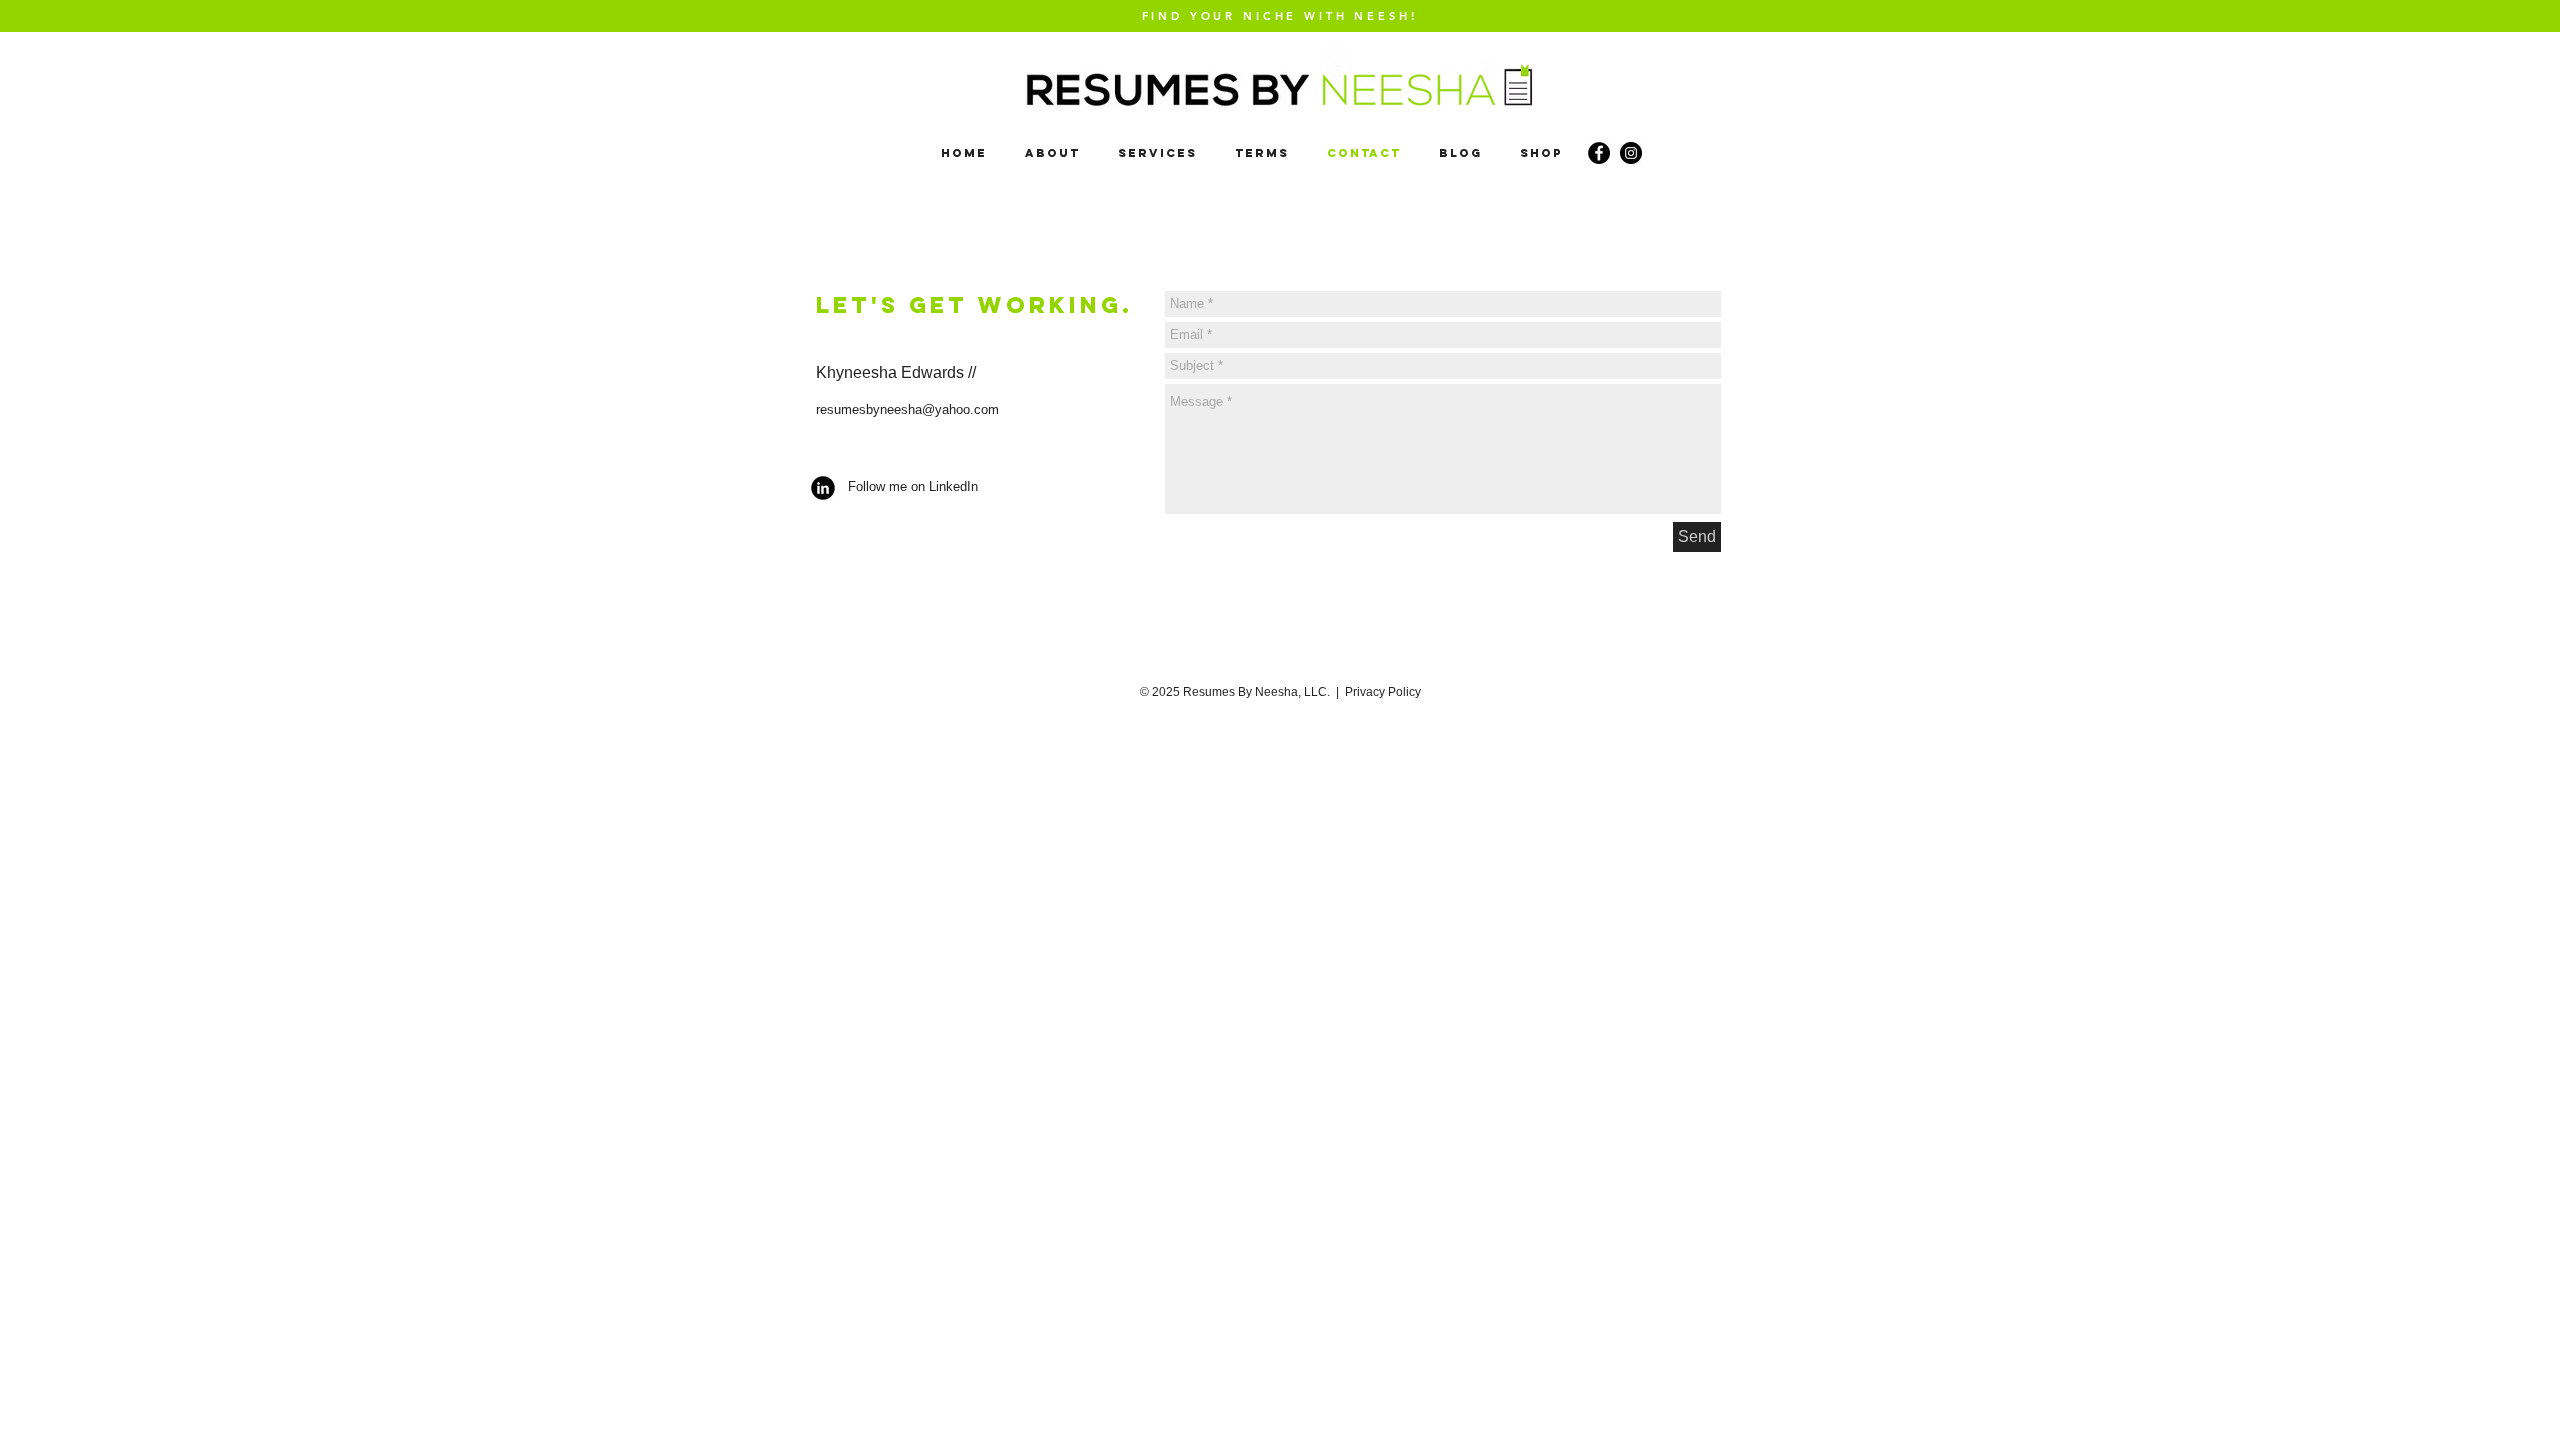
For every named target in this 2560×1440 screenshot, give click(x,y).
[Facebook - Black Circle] (1599, 153)
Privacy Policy (1383, 692)
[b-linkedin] (823, 488)
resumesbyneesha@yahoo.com (907, 409)
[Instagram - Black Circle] (1631, 153)
